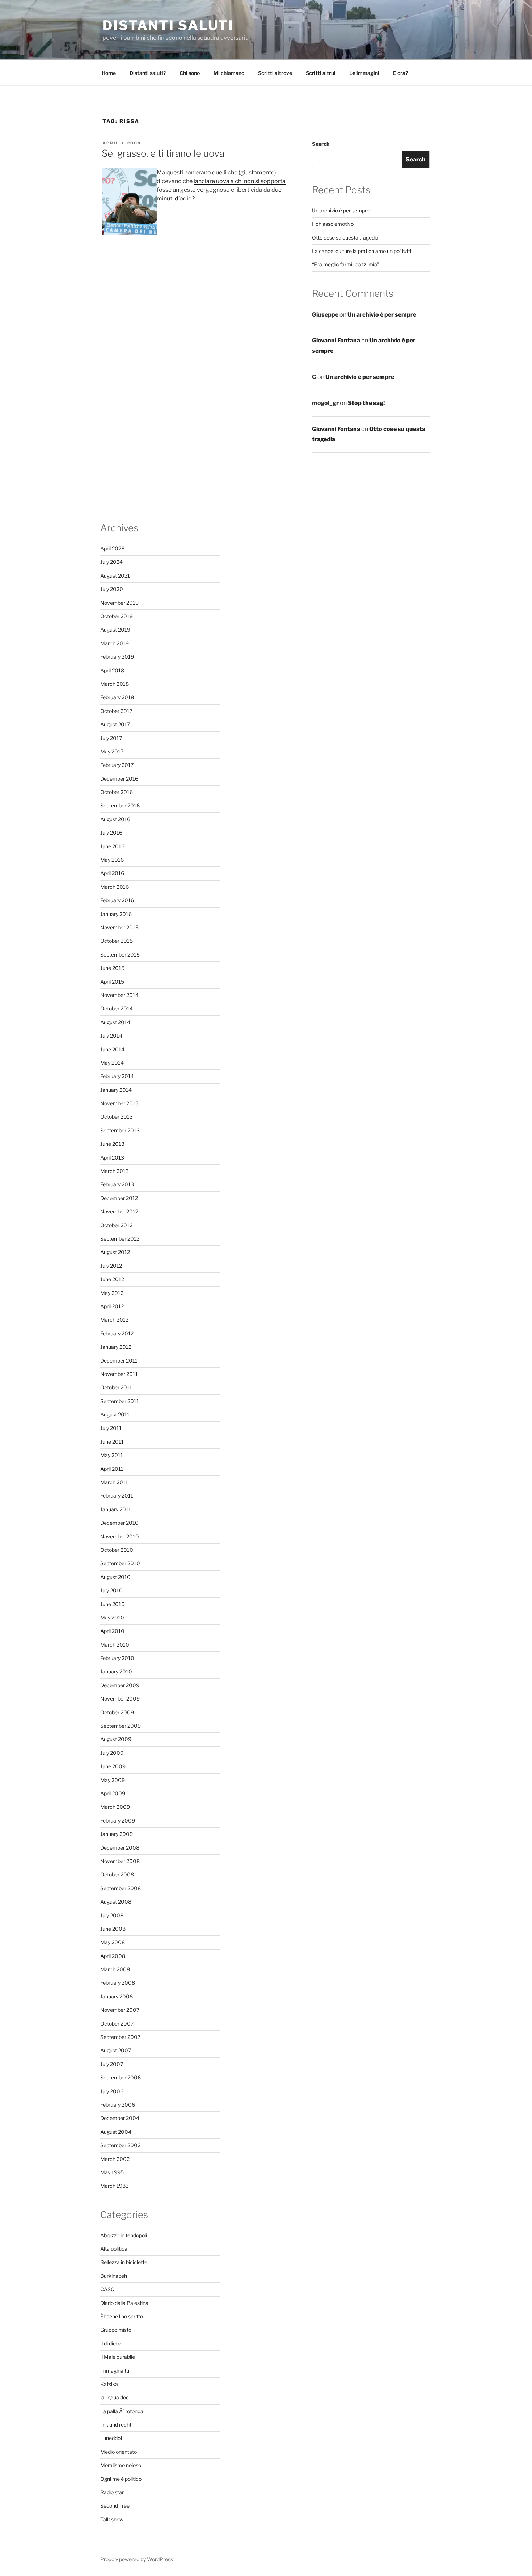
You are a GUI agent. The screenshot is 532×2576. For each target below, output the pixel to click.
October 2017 (116, 711)
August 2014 (115, 1022)
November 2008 (120, 1861)
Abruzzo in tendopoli (124, 2235)
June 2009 (113, 1766)
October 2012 (116, 1225)
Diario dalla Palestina (124, 2303)
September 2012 (120, 1239)
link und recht (116, 2425)
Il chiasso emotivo (333, 224)
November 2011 (119, 1374)
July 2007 (112, 2064)
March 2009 (115, 1807)
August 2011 (115, 1414)
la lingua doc (115, 2397)
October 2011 (116, 1387)
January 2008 (117, 1996)
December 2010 (119, 1523)
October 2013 (117, 1117)
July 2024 (111, 562)
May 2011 (112, 1455)
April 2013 (112, 1158)
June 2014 (112, 1049)
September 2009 (121, 1726)
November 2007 (120, 2010)
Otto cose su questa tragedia (345, 238)
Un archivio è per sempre (341, 210)
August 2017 (115, 724)
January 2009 (117, 1834)
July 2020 (112, 589)
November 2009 (120, 1699)
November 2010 (120, 1536)
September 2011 (120, 1401)
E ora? (400, 73)
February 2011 (117, 1496)
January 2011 (116, 1509)
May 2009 (113, 1780)
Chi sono (190, 73)
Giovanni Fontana (336, 340)
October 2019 (117, 616)
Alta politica (114, 2249)
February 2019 (117, 657)
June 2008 (113, 1929)
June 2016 (112, 846)
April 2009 (113, 1793)
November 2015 (119, 927)
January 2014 (116, 1090)
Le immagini (364, 73)
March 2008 (115, 1969)
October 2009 (117, 1712)
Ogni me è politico (121, 2479)
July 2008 (112, 1915)
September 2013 (120, 1130)
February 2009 (118, 1821)
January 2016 (116, 914)
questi (175, 172)
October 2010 (117, 1550)
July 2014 (111, 1036)
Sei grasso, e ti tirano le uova (163, 153)
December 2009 (120, 1685)
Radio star (112, 2492)
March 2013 (115, 1171)
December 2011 (119, 1361)
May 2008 (113, 1942)
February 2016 (117, 900)
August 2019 (115, 630)
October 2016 (117, 792)
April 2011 (112, 1469)
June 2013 (112, 1144)
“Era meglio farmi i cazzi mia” (346, 264)
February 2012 (117, 1333)
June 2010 (113, 1604)
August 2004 (116, 2132)
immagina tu (115, 2371)
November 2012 (119, 1211)
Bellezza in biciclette (124, 2262)
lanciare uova (212, 181)
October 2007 (117, 2024)
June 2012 (112, 1279)
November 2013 (119, 1103)
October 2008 (117, 1874)
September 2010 (120, 1563)
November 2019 (119, 603)
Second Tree (115, 2506)
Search (321, 144)
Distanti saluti (168, 25)
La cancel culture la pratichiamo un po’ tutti (362, 251)
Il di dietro (111, 2343)
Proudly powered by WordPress (137, 2559)
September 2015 (120, 955)
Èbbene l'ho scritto (122, 2316)
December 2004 (120, 2118)
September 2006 (121, 2077)
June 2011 (112, 1442)
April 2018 (112, 670)
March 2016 (115, 887)
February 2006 (118, 2105)
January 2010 (116, 1671)
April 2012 (112, 1306)
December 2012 (119, 1198)
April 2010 (112, 1631)
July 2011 (111, 1428)
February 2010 (117, 1658)
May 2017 (112, 751)
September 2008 (121, 1888)
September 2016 (120, 805)
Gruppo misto (116, 2330)
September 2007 (120, 2037)
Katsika (109, 2384)
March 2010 (115, 1645)
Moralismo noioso (121, 2465)
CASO (107, 2289)
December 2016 (119, 779)
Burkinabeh (114, 2276)
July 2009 (112, 1753)
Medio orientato (119, 2452)
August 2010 (115, 1577)
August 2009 (116, 1739)
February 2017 (117, 765)
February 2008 (118, 1983)
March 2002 (115, 2159)
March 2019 (115, 643)
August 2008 (116, 1902)
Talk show (112, 2519)
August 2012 (115, 1252)
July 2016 (111, 833)
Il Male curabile (118, 2357)
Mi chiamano (229, 73)
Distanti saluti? (148, 73)
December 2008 (120, 1848)
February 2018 (117, 697)
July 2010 (111, 1590)
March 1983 (115, 2186)
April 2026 (112, 548)
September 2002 (120, 2145)
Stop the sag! (366, 403)
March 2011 (114, 1482)
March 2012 (114, 1320)
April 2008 (113, 1956)
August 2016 (115, 819)
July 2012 (111, 1266)
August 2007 (116, 2050)
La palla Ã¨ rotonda (122, 2411)
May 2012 (112, 1293)
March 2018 (115, 684)
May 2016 (112, 860)
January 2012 (116, 1347)
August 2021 (115, 576)
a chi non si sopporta (257, 181)
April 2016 (112, 873)
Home (109, 73)
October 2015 (117, 941)
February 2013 (117, 1184)
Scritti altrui (321, 73)
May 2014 (112, 1063)
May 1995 (112, 2172)
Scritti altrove (275, 73)
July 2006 (112, 2091)
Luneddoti (112, 2438)
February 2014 (117, 1076)
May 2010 (112, 1618)
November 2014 (119, 995)
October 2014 (117, 1008)
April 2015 (112, 982)
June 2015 (112, 968)
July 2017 (111, 738)
